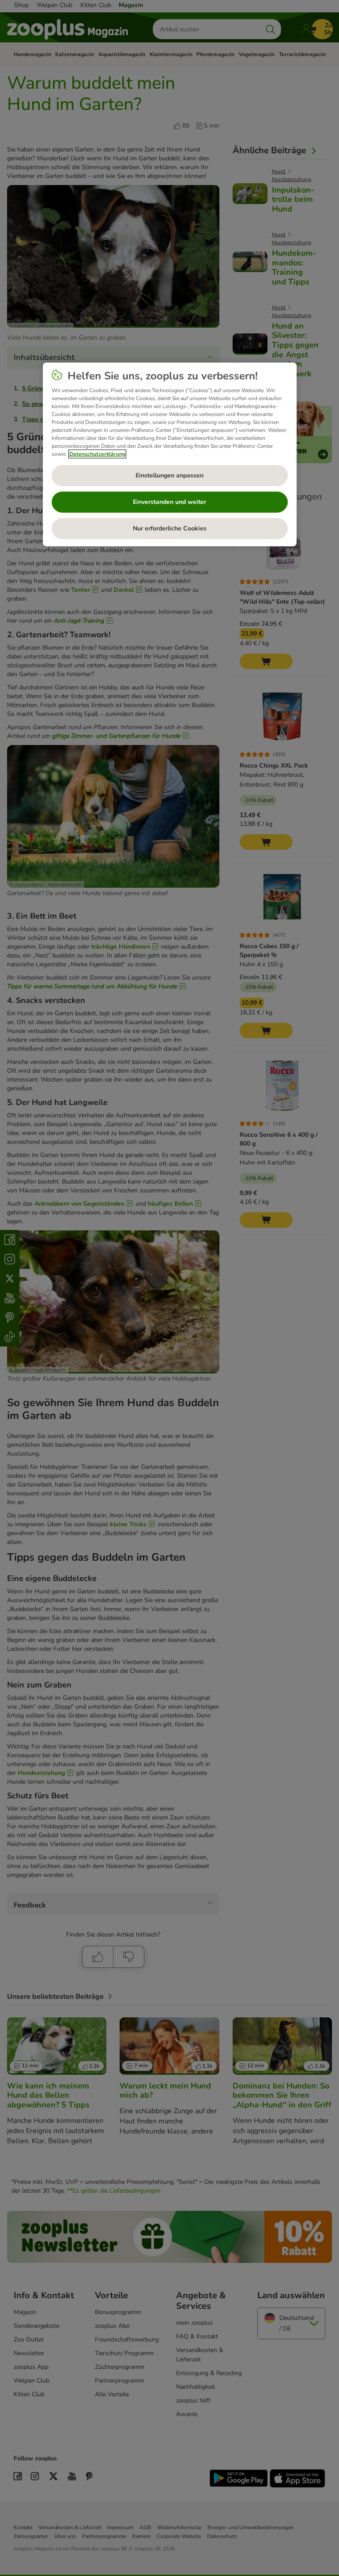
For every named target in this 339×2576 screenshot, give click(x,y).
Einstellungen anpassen (169, 475)
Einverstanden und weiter (169, 502)
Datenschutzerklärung (97, 454)
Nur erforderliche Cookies (170, 528)
